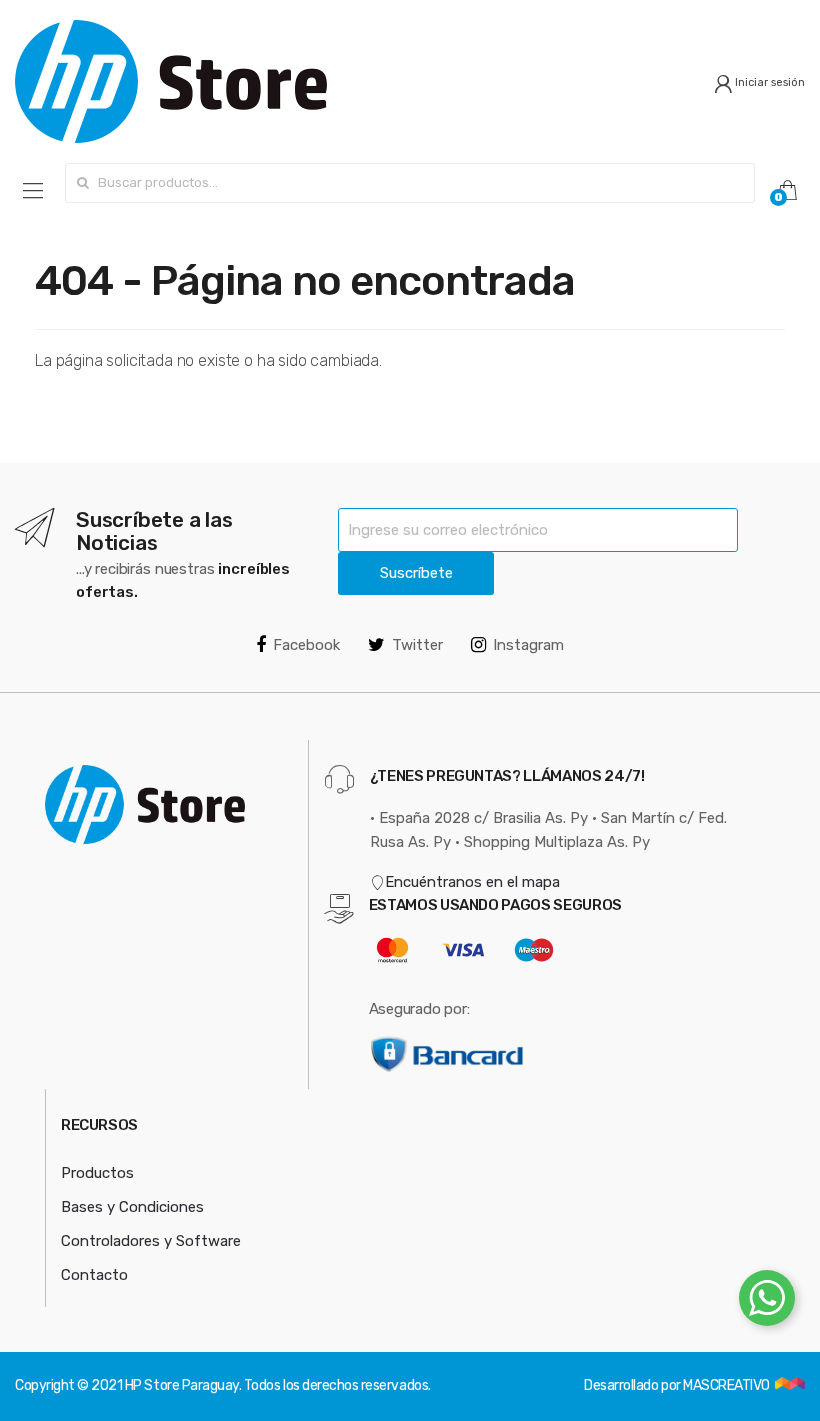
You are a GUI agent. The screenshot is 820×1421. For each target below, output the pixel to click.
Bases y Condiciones (132, 1207)
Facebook (306, 645)
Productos (97, 1173)
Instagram (528, 645)
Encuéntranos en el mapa (472, 882)
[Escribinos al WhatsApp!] (767, 1302)
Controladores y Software (151, 1241)
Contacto (94, 1275)
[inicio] (205, 81)
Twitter (417, 645)
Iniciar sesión (768, 82)
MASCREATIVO (727, 1385)
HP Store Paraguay (182, 1385)
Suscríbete (416, 573)
